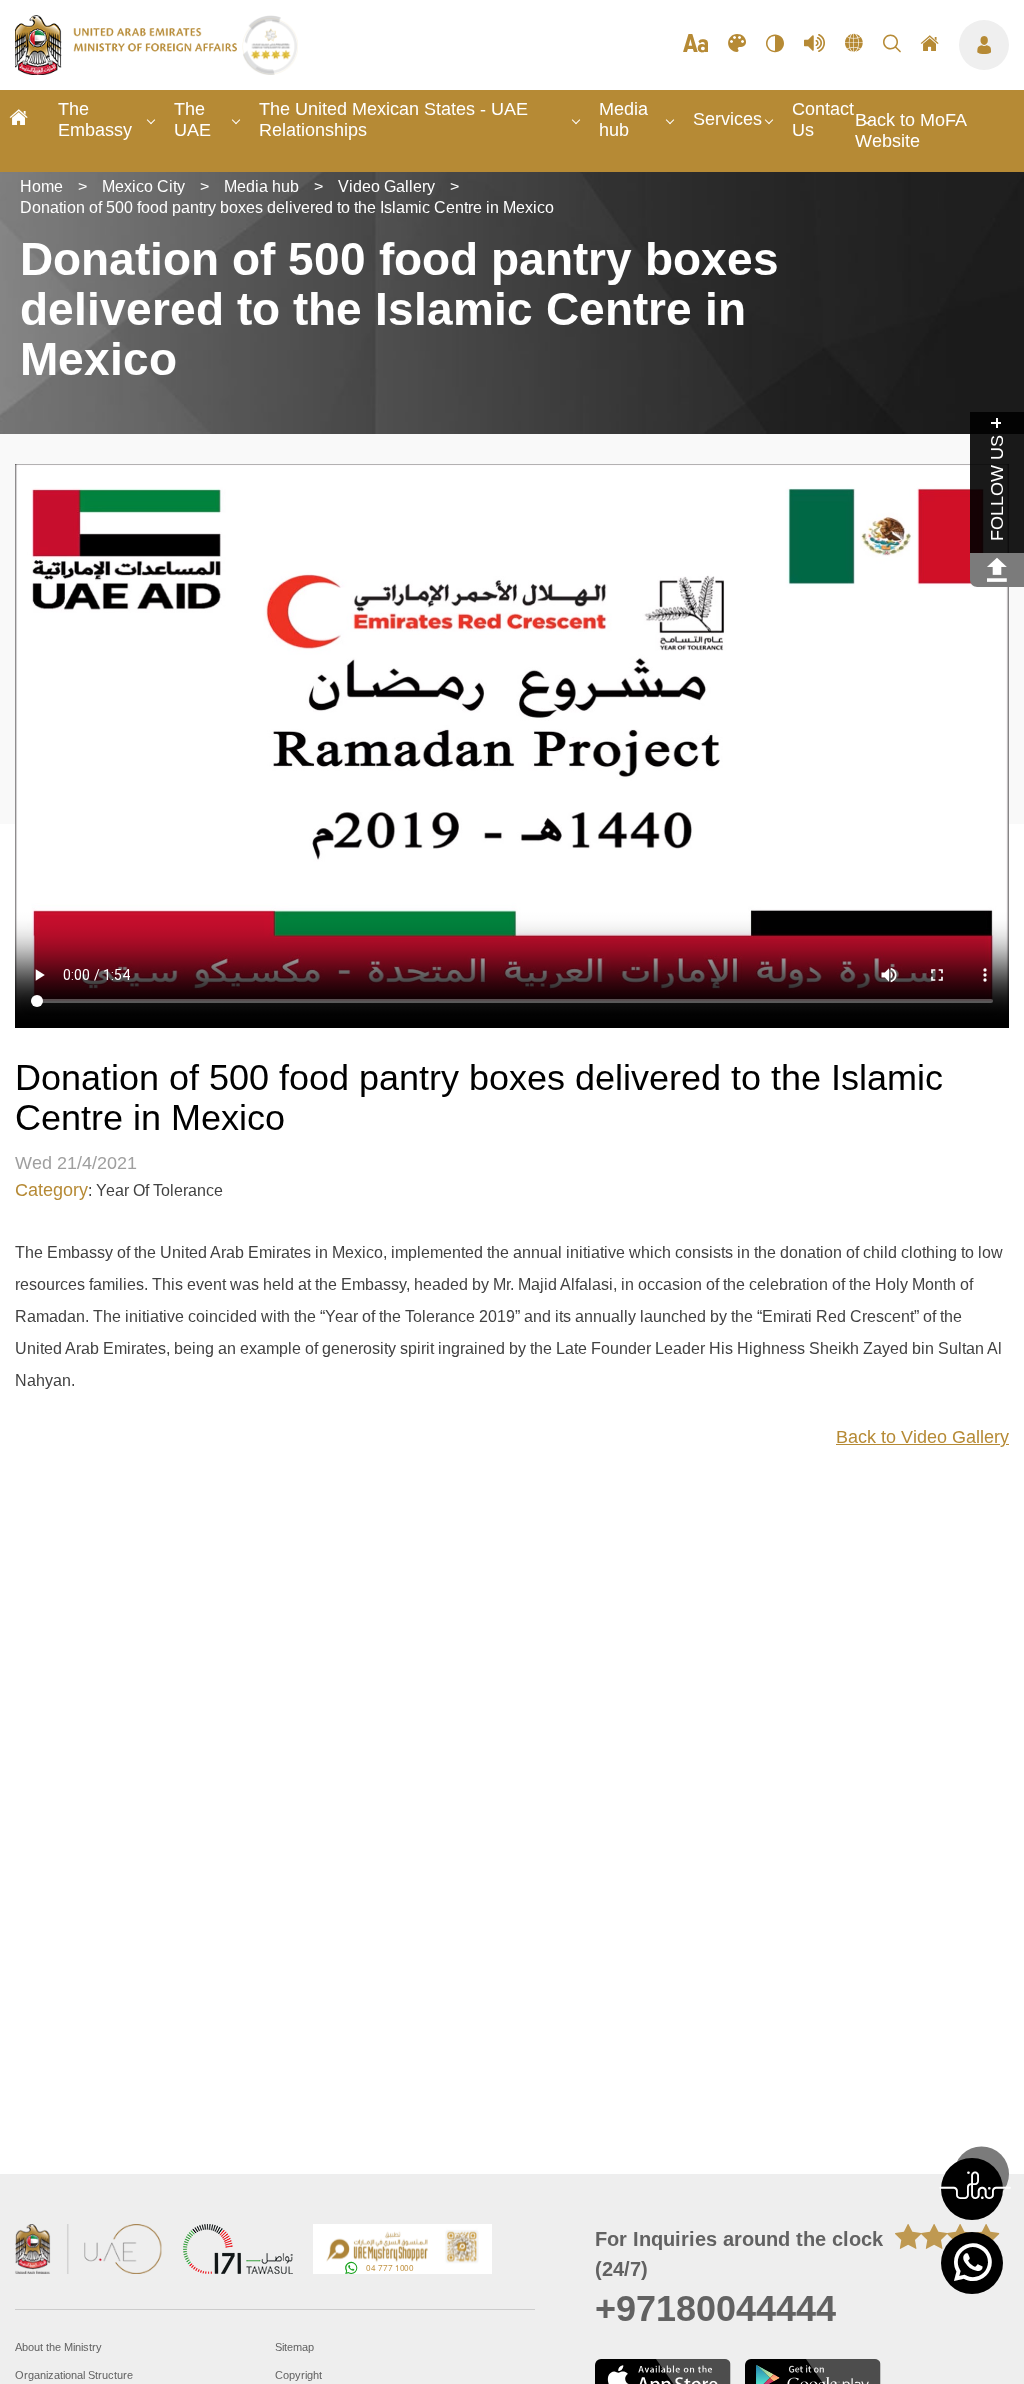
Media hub (623, 119)
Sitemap (294, 2347)
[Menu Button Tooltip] (984, 45)
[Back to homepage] (128, 69)
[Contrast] (775, 45)
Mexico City (143, 186)
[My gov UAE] (238, 2251)
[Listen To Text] (814, 45)
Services (727, 119)
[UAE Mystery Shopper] (403, 2251)
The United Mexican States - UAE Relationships (393, 119)
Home (41, 186)
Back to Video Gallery (922, 1437)
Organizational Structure (74, 2375)
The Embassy (95, 119)
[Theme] (737, 45)
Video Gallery (386, 186)
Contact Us (823, 119)
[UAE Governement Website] (89, 2251)
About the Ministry (58, 2347)
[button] (972, 2189)
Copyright (298, 2375)
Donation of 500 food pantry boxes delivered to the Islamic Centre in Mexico (287, 207)
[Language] (854, 45)
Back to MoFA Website (910, 130)
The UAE (192, 119)
